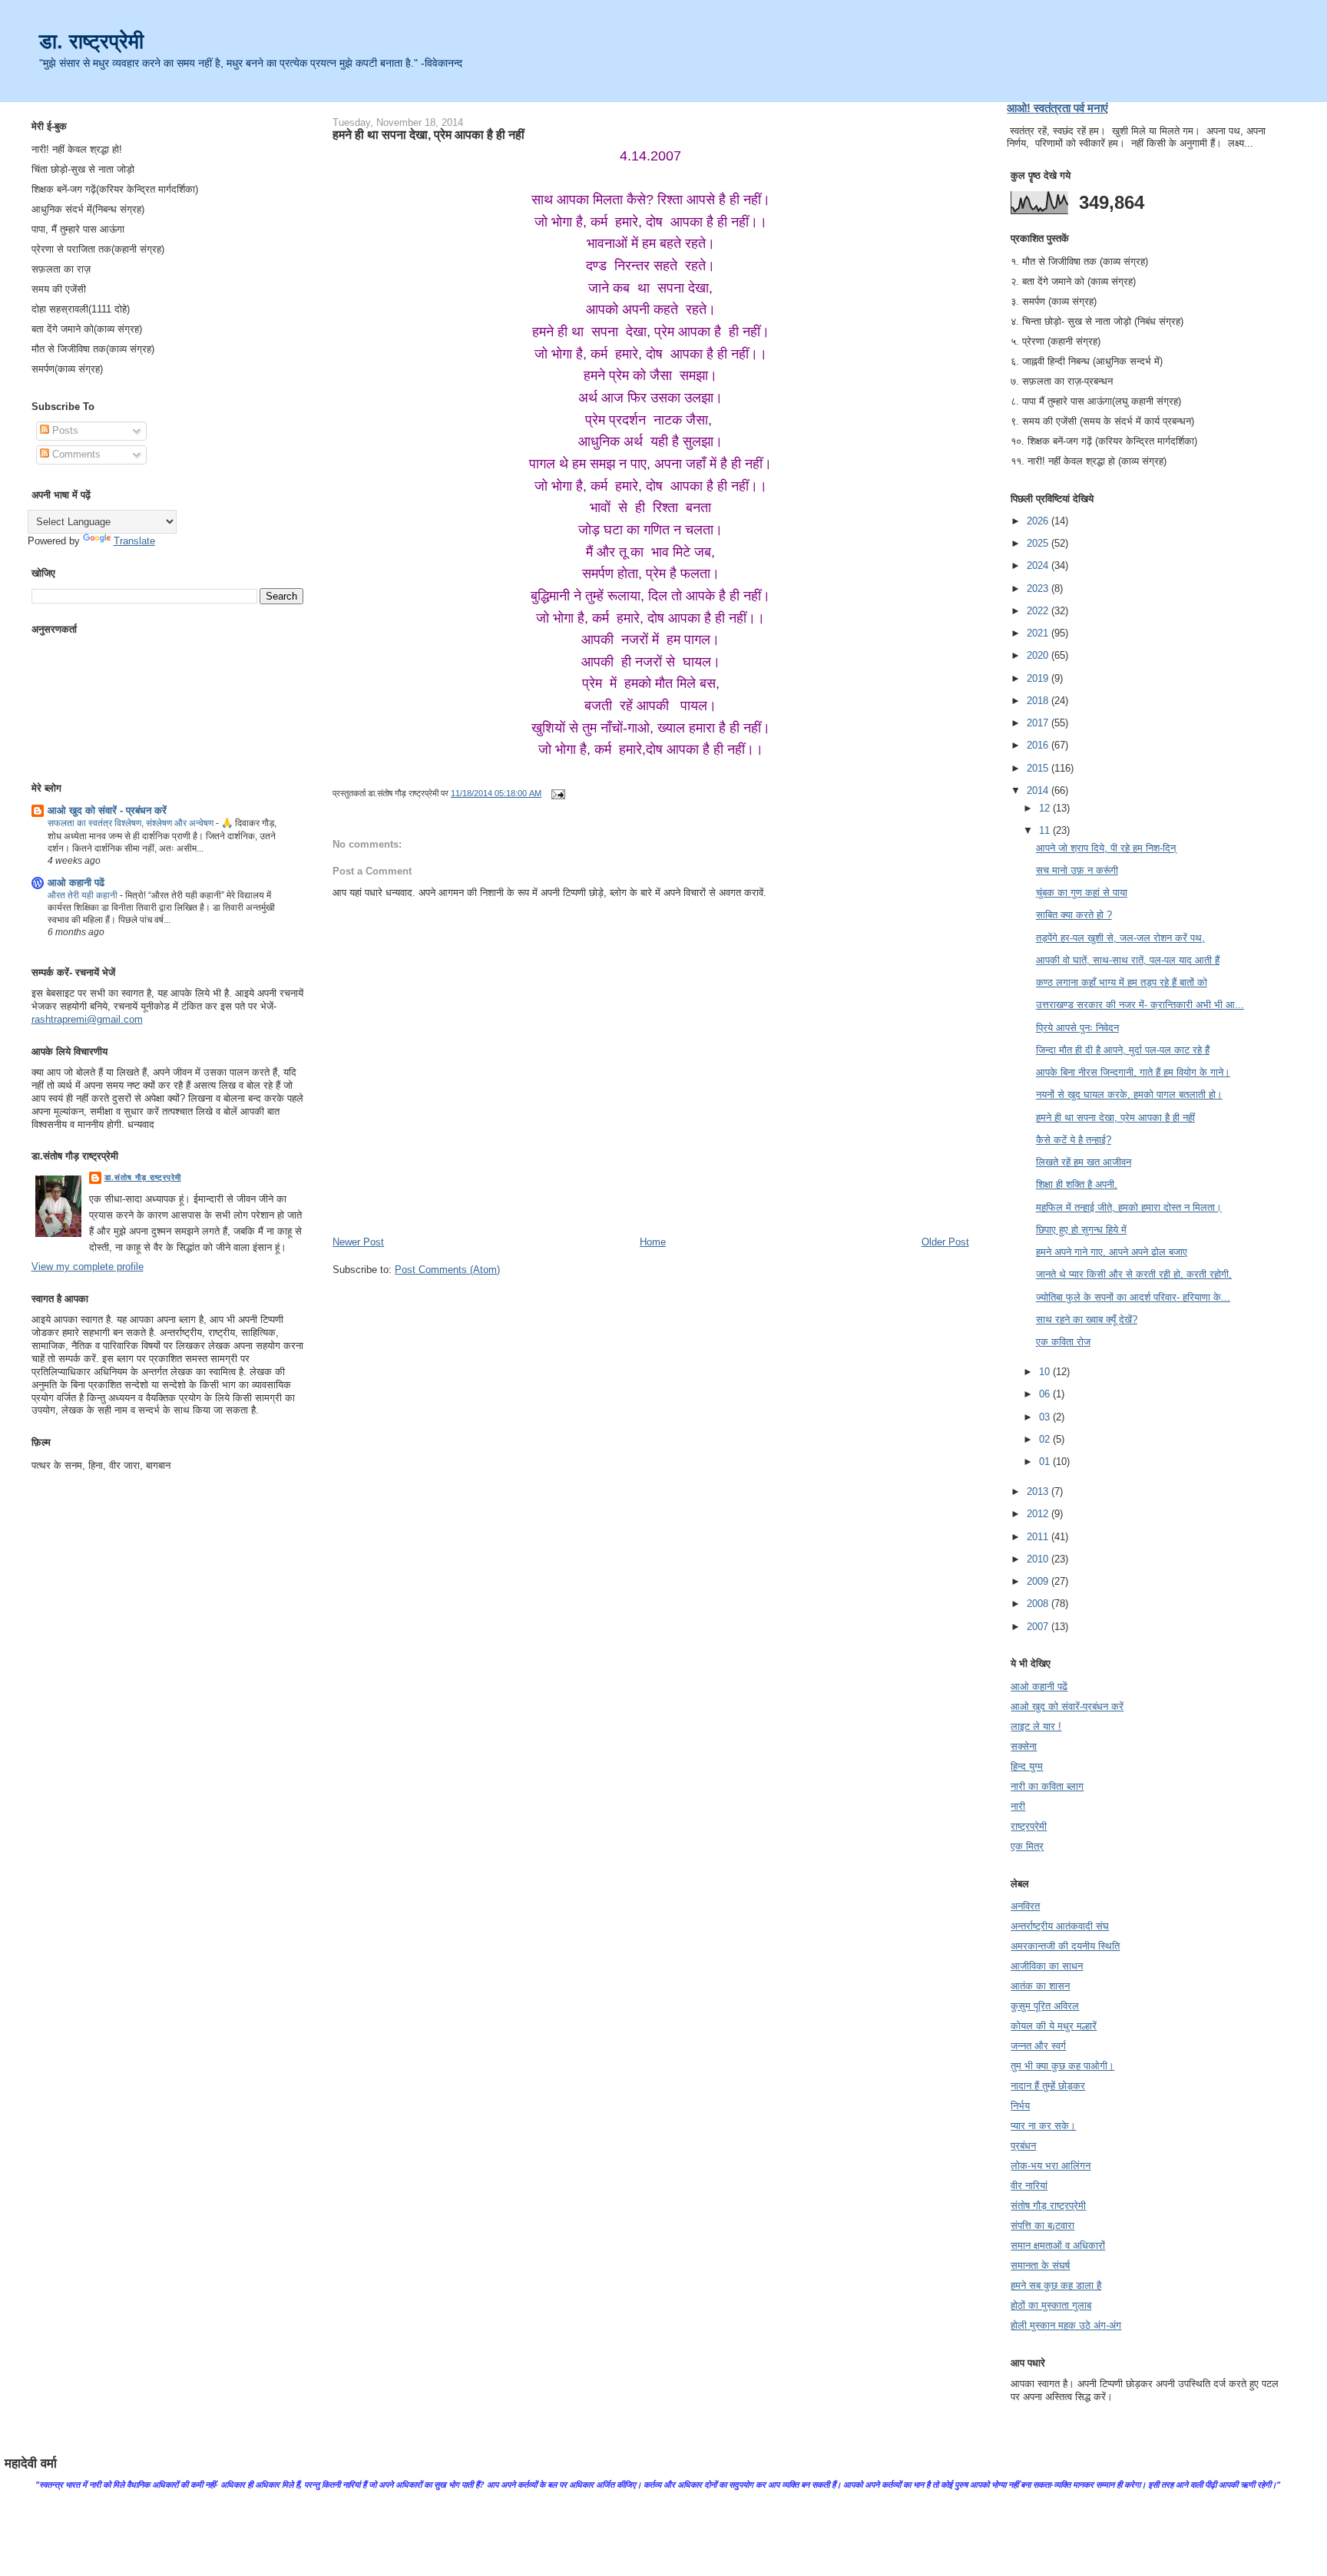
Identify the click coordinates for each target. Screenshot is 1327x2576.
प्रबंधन (1023, 2146)
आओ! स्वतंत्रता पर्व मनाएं (1057, 108)
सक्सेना (1024, 1746)
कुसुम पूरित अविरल (1045, 2006)
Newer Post (358, 1242)
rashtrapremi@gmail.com (87, 1019)
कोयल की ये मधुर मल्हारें (1054, 2026)
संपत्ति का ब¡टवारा (1042, 2225)
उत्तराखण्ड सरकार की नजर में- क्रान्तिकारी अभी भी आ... (1140, 1005)
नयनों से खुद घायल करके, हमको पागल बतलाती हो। (1129, 1095)
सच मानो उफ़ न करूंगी (1077, 870)
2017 (1039, 723)
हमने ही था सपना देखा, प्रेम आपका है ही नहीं (429, 134)
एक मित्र (1027, 1846)
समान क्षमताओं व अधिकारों (1058, 2245)
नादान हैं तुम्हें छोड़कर (1048, 2086)
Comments (75, 454)
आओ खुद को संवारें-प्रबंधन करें (1067, 1706)
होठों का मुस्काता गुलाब (1051, 2305)
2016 (1039, 745)
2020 (1039, 655)
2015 (1039, 768)
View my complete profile (88, 1267)
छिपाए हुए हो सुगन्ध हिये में (1081, 1230)
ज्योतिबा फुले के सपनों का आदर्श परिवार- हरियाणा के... (1133, 1297)
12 (1046, 808)
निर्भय (1020, 2106)
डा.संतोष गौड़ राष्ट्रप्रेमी (143, 1177)
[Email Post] (556, 793)
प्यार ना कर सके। (1043, 2126)
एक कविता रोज (1063, 1342)
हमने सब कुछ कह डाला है (1056, 2285)
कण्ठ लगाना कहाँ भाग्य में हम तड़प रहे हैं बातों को (1122, 982)
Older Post (945, 1242)
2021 (1039, 633)
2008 (1039, 1604)
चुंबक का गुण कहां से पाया (1082, 893)
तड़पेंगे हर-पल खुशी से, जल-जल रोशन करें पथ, (1120, 938)
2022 (1039, 611)
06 (1046, 1394)
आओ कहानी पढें (76, 883)
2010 (1039, 1559)
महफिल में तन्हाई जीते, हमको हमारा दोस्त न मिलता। (1129, 1207)
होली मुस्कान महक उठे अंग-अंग (1066, 2325)
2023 (1039, 589)
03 (1046, 1417)
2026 (1039, 521)
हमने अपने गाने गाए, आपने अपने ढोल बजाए (1112, 1252)
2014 (1039, 790)
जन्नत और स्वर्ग (1038, 2046)
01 (1046, 1462)
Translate (134, 541)
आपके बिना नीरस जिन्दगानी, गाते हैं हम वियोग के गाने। (1133, 1072)
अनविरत (1025, 1906)
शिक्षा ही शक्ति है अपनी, (1077, 1184)
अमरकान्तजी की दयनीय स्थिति (1065, 1946)
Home (653, 1242)
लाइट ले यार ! (1036, 1726)
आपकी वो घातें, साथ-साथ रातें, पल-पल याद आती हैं (1128, 960)
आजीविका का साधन (1047, 1966)
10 (1046, 1372)
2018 (1039, 701)
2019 (1039, 678)
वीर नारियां (1029, 2186)
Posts (64, 430)
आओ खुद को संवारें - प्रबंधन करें (107, 810)
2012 (1039, 1514)
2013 (1039, 1491)
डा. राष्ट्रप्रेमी (91, 41)
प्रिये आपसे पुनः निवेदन (1077, 1028)
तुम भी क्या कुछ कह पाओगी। (1062, 2066)
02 (1046, 1439)
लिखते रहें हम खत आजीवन (1084, 1162)
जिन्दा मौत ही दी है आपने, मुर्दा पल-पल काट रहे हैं (1123, 1050)
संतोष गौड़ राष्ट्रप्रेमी (1048, 2206)
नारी (1018, 1806)
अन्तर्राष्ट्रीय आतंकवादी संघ (1060, 1926)
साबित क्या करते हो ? (1074, 915)
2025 (1039, 543)
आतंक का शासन (1040, 1986)
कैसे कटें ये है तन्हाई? (1074, 1140)
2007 (1039, 1627)
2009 (1039, 1581)
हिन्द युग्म (1027, 1766)
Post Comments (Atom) (447, 1270)
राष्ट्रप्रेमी (1029, 1826)
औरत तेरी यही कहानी (84, 895)
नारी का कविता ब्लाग (1047, 1786)
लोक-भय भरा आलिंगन (1051, 2166)
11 (1046, 830)
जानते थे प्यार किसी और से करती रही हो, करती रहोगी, (1134, 1274)
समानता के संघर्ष (1040, 2265)
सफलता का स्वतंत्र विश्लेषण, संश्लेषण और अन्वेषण (132, 823)
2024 (1039, 565)
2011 (1039, 1537)
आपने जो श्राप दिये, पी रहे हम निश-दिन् (1106, 848)
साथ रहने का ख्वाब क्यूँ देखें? (1087, 1319)
